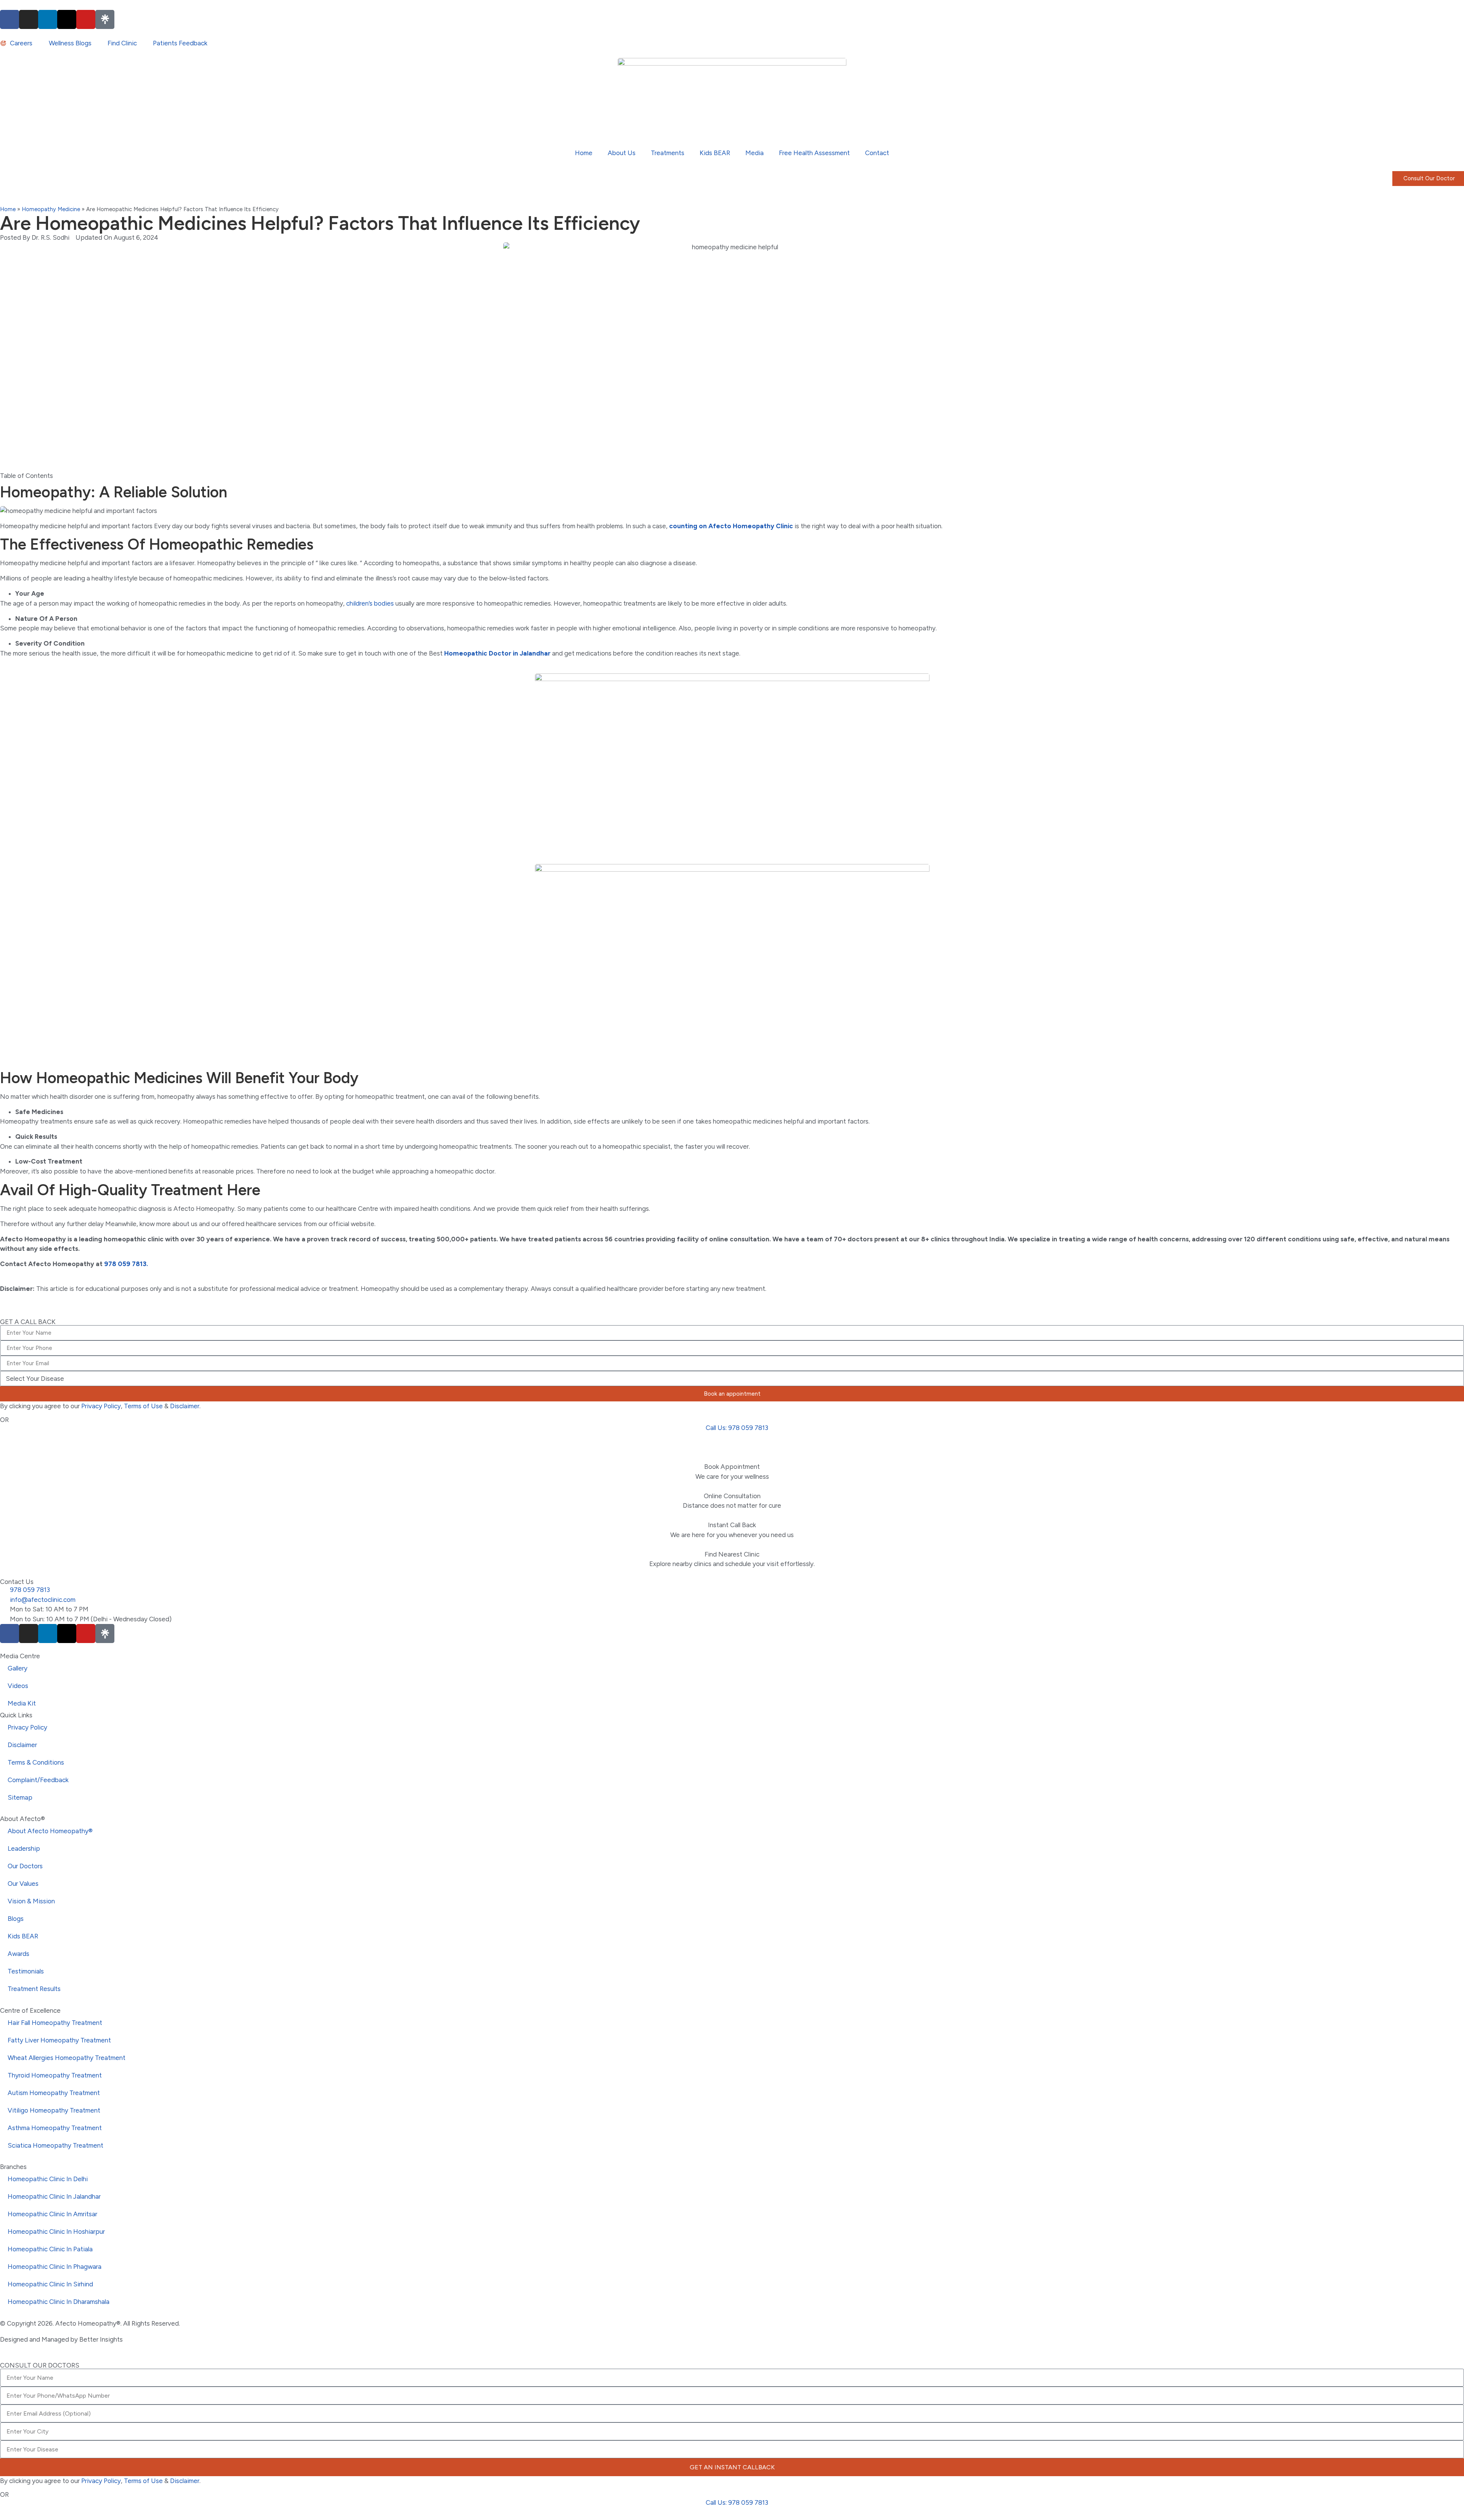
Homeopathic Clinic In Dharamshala (59, 2302)
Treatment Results (34, 1989)
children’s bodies (370, 603)
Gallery (18, 1668)
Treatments (668, 153)
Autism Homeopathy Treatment (54, 2093)
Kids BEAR (715, 153)
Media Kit (22, 1703)
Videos (18, 1686)
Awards (18, 1954)
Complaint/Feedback (38, 1780)
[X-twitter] (67, 19)
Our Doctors (25, 1866)
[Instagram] (29, 19)
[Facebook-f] (10, 19)
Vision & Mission (31, 1901)
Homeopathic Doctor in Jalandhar (497, 653)
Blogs (16, 1919)
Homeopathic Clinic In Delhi (48, 2179)
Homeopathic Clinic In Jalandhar (54, 2196)
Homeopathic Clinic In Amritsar (52, 2214)
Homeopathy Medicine (51, 209)
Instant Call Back (732, 1525)
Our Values (23, 1884)
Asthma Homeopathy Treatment (55, 2128)
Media (754, 153)
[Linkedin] (48, 19)
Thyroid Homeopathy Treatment (55, 2075)
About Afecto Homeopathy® (50, 1831)
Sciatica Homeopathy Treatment (55, 2145)
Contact (877, 153)
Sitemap (20, 1797)
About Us (622, 153)
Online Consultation (732, 1496)
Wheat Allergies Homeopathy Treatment (67, 2058)
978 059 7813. (126, 1264)
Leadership (24, 1848)
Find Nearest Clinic (732, 1554)
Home (584, 153)
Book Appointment (732, 1467)
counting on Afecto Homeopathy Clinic (731, 526)
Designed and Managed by (40, 2339)
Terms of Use (143, 1406)
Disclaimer (185, 1406)
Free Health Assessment (814, 153)
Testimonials (26, 1971)
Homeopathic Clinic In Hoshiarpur (56, 2231)
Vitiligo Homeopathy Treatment (54, 2110)
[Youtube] (86, 19)
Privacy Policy (101, 1406)
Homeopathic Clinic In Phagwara (55, 2267)
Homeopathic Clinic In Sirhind (50, 2284)
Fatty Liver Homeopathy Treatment (59, 2040)
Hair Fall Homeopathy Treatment (55, 2023)
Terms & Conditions (36, 1762)
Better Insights (101, 2339)
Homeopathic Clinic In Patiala (50, 2249)
